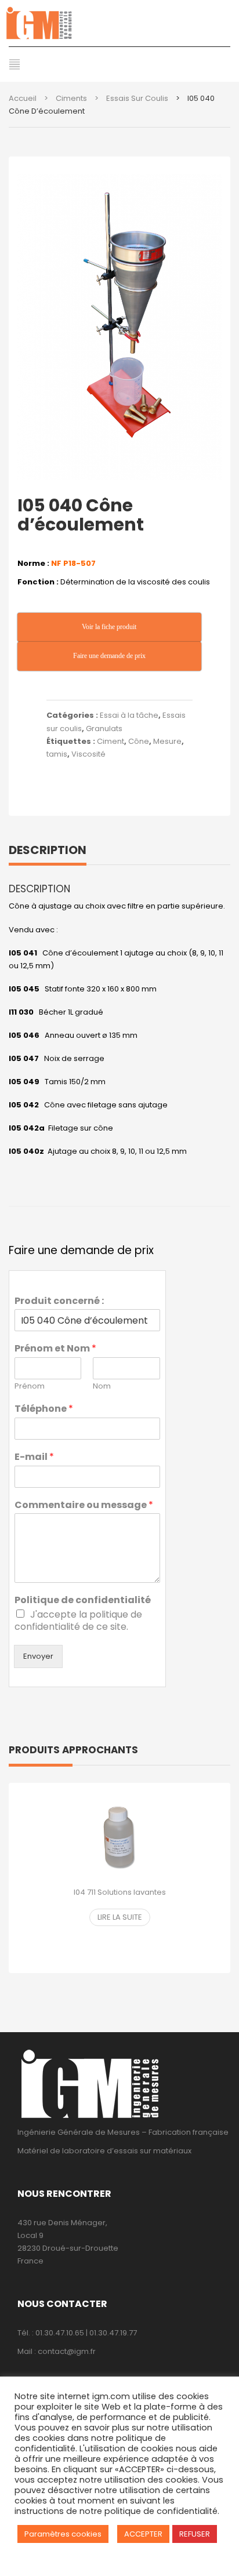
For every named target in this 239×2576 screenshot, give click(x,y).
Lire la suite (120, 1917)
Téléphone (44, 1409)
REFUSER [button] (195, 2534)
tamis (57, 754)
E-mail (34, 1457)
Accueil (23, 98)
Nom (102, 1387)
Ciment (111, 741)
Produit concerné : (59, 1301)
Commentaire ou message (84, 1505)
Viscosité (88, 754)
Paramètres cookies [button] (63, 2534)
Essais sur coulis (137, 98)
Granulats (104, 729)
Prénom (30, 1387)
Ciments (71, 98)
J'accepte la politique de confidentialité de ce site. (78, 1621)
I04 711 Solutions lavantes (120, 1892)
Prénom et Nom (55, 1349)
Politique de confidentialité (83, 1601)
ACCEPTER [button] (143, 2534)
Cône (139, 741)
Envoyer (38, 1656)
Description (48, 850)
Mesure (167, 741)
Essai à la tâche (129, 715)
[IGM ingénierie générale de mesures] (119, 23)
